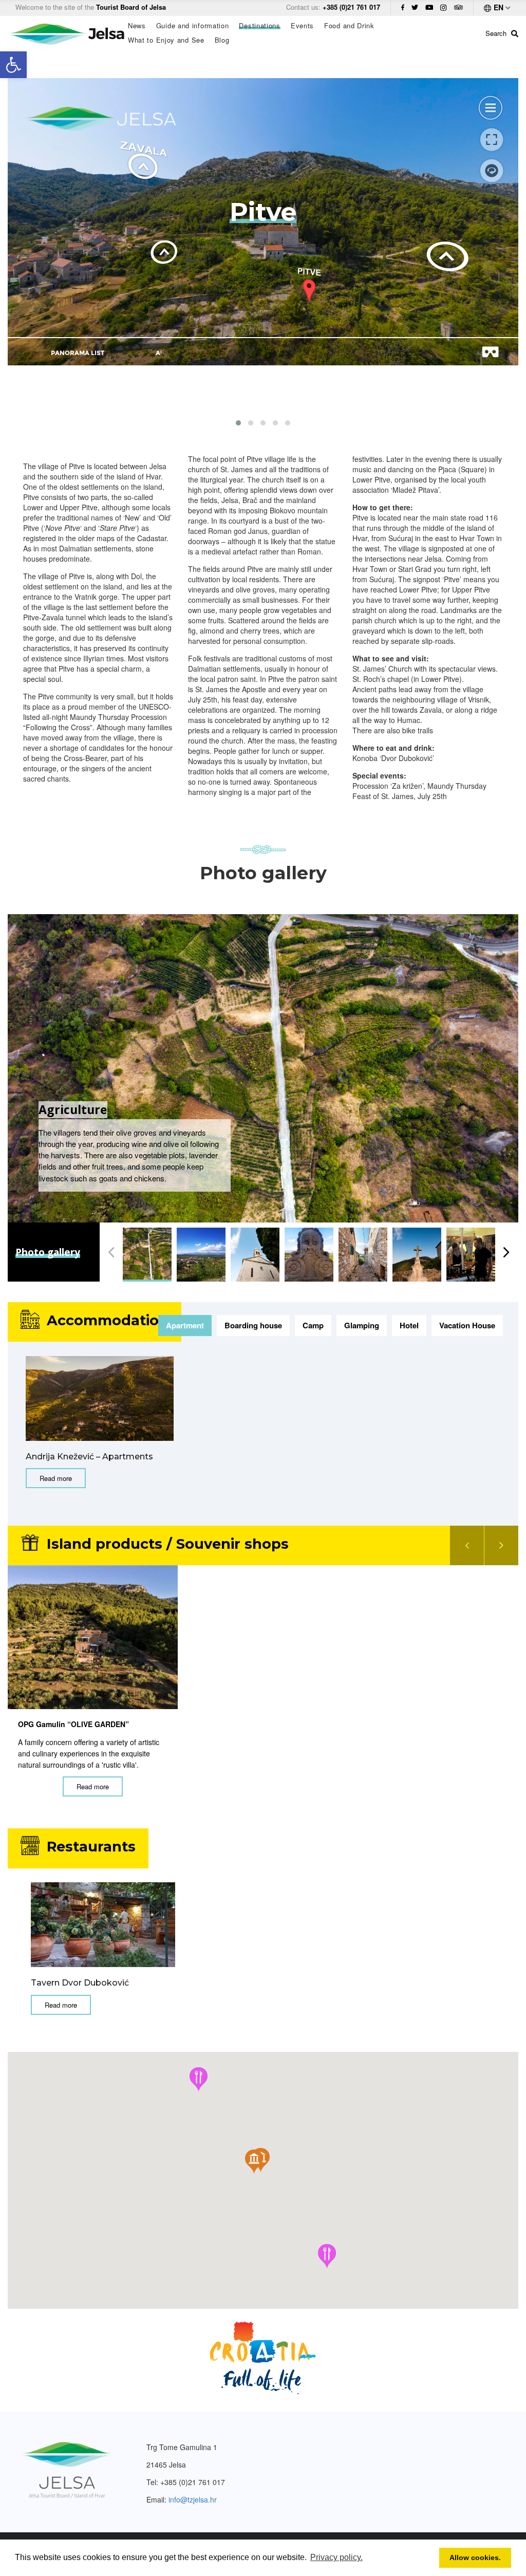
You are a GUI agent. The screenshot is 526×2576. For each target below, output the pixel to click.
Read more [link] (56, 1478)
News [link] (137, 26)
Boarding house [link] (253, 1325)
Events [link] (302, 26)
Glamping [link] (362, 1325)
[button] (238, 423)
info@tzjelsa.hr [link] (193, 2499)
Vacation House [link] (467, 1325)
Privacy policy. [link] (336, 2557)
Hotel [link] (409, 1325)
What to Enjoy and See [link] (166, 40)
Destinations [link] (259, 26)
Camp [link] (313, 1325)
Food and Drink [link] (349, 26)
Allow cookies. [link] (475, 2558)
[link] (13, 65)
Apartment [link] (185, 1325)
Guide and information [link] (193, 26)
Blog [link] (222, 40)
